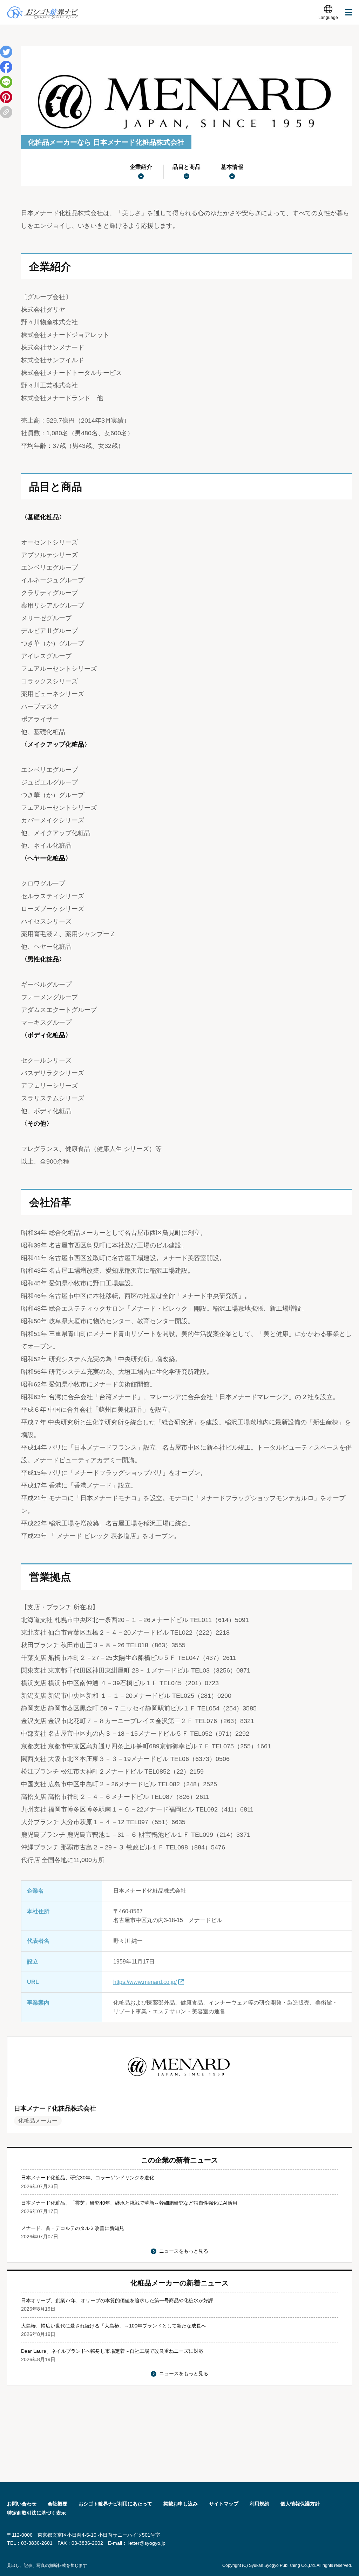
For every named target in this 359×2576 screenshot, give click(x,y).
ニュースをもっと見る (184, 2251)
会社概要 (57, 2504)
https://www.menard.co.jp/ (145, 1982)
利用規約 (259, 2504)
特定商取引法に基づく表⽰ (36, 2513)
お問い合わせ (22, 2504)
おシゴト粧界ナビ (43, 12)
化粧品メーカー (38, 2121)
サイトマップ (224, 2504)
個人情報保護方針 (300, 2504)
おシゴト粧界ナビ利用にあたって (115, 2504)
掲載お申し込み (181, 2504)
